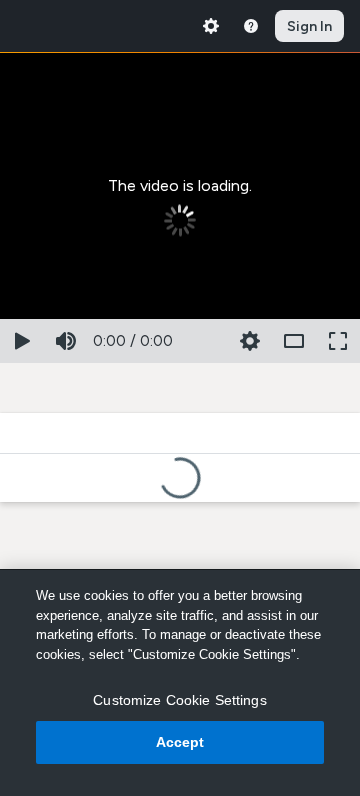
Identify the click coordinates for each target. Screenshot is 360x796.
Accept (180, 742)
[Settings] (211, 26)
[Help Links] (251, 26)
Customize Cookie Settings (180, 700)
